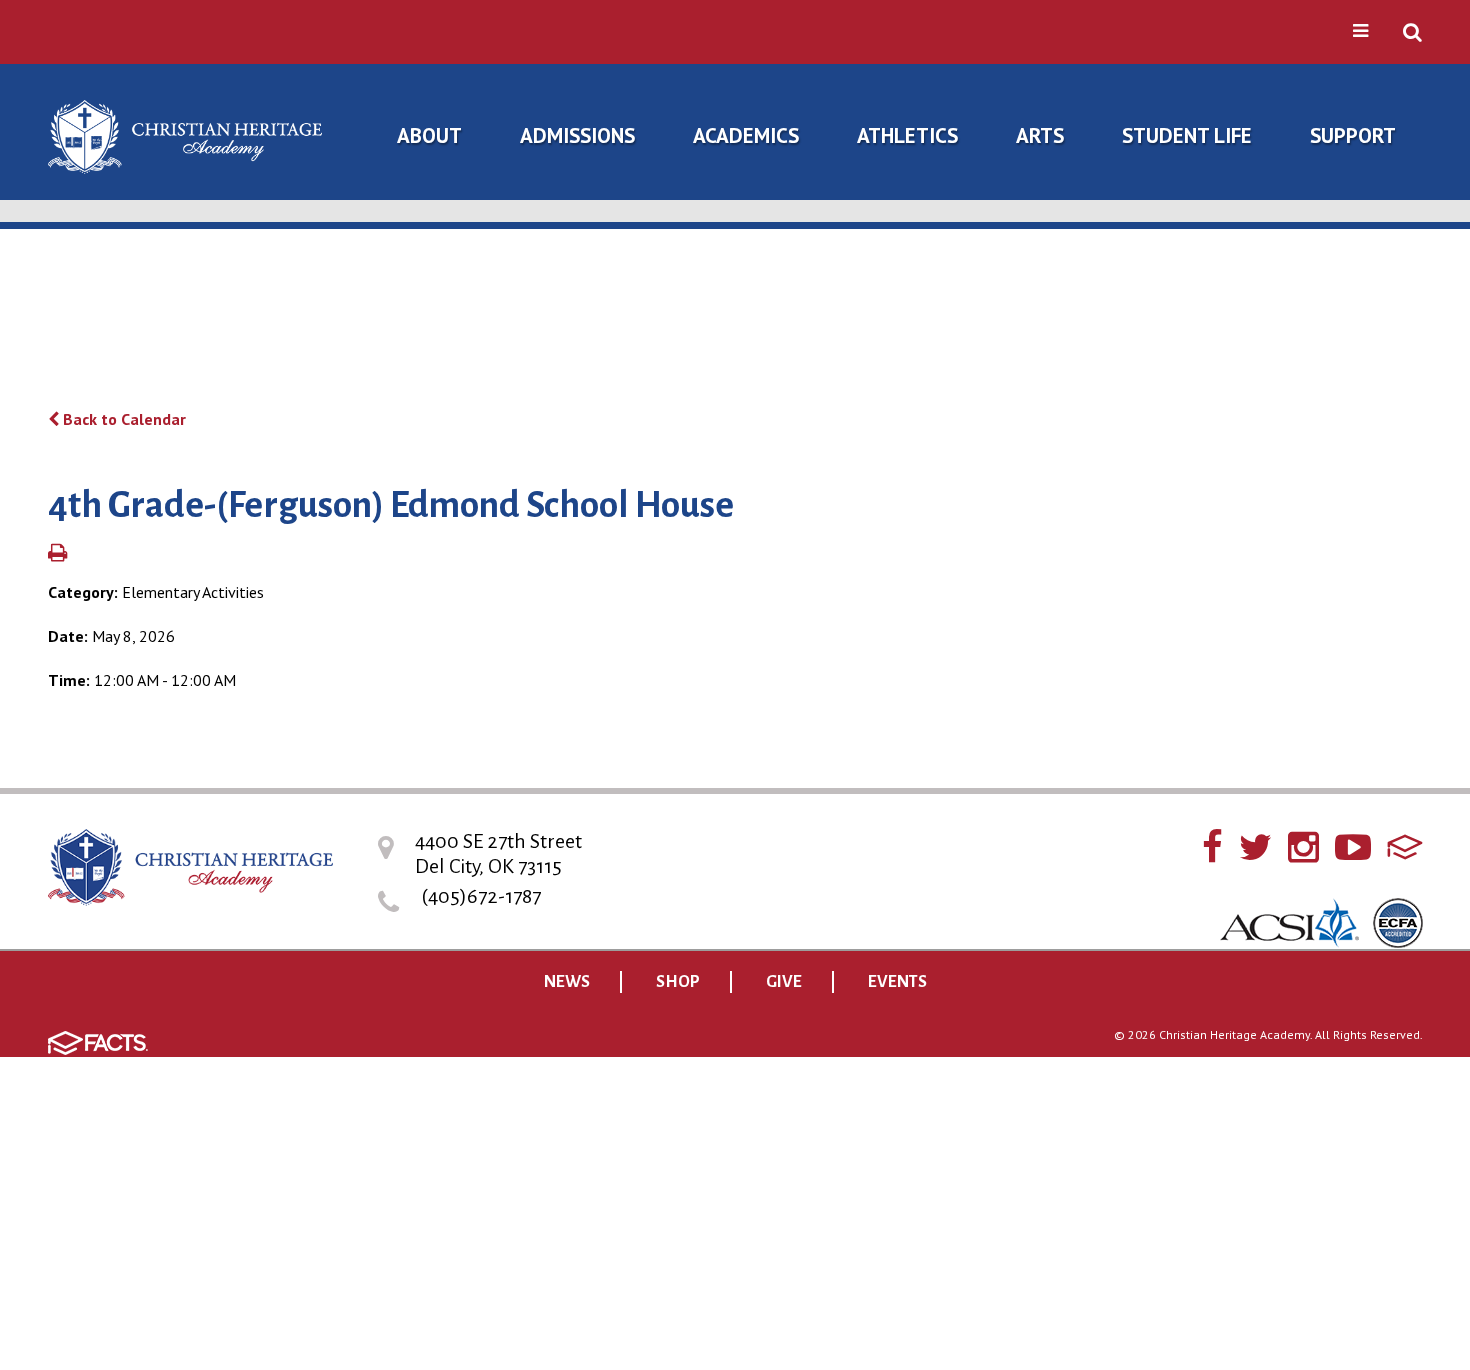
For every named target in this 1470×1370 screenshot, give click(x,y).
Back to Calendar (122, 419)
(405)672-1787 (481, 896)
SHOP (678, 982)
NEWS (567, 982)
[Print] (57, 554)
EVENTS (897, 982)
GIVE (784, 982)
